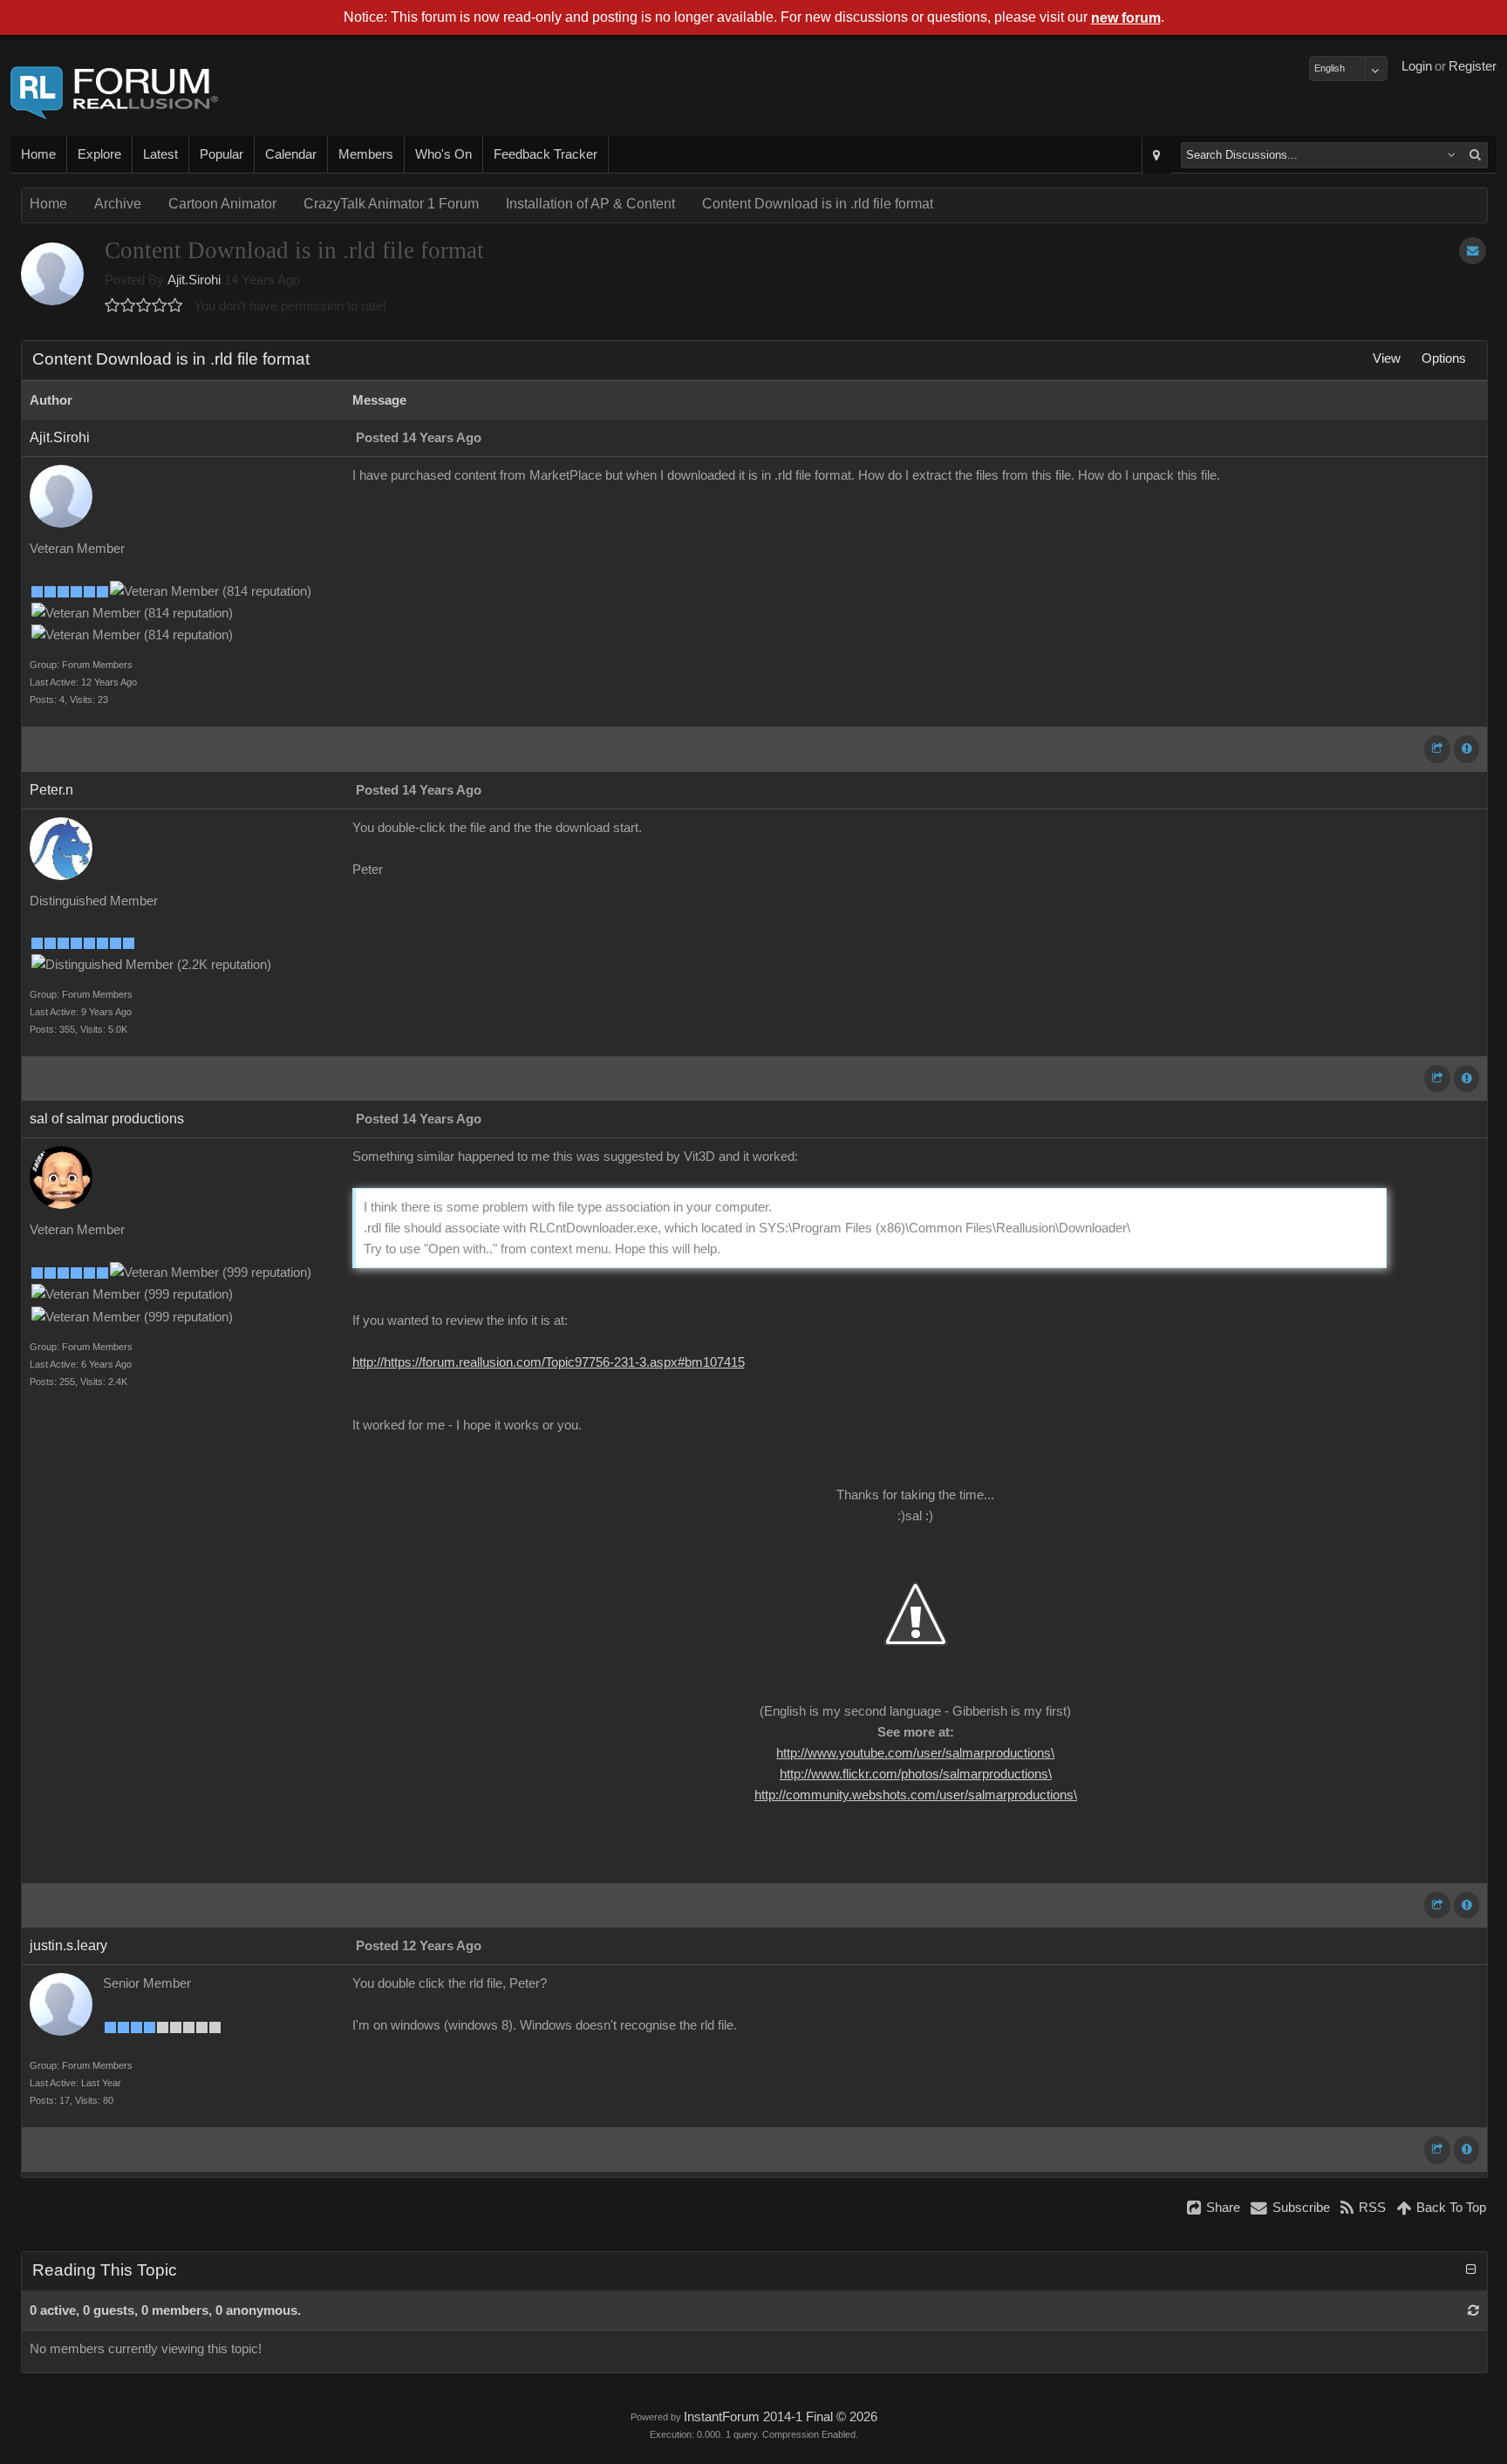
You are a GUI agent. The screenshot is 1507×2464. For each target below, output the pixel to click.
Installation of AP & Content (590, 204)
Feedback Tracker (546, 154)
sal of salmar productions (107, 1119)
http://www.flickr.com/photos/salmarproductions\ (916, 1774)
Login (1417, 66)
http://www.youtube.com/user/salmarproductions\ (915, 1753)
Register (1473, 66)
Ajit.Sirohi (194, 280)
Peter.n (51, 790)
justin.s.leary (68, 1945)
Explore (99, 154)
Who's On (443, 154)
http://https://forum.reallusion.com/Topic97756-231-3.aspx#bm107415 (549, 1362)
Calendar (291, 154)
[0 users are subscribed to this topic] (1473, 251)
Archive (118, 204)
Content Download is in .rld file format (818, 204)
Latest (160, 154)
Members (366, 154)
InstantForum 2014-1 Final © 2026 (781, 2417)
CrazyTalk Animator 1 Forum (391, 204)
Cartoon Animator (222, 204)
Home (38, 154)
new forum (1126, 18)
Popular (222, 154)
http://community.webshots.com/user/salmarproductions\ (916, 1795)
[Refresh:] (1473, 2310)
